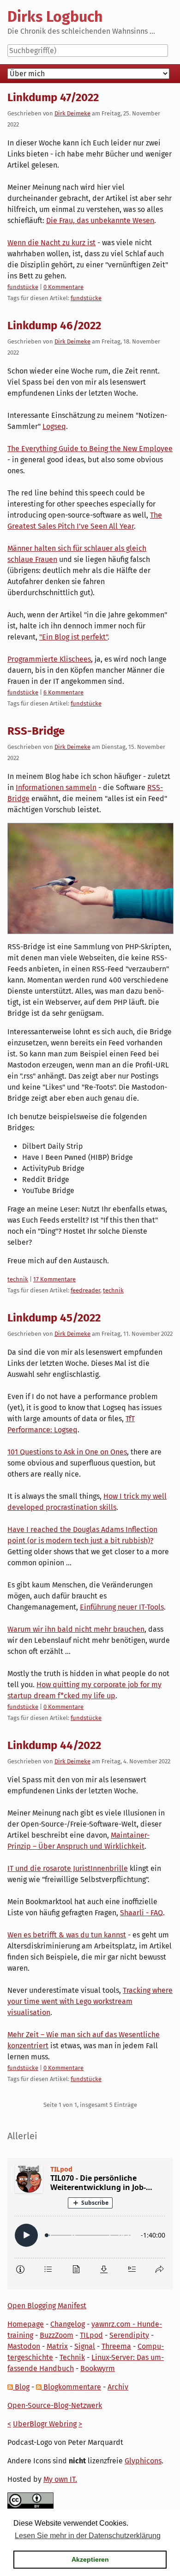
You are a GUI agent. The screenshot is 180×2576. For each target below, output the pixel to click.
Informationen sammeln (56, 787)
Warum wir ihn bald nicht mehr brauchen (76, 1629)
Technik (72, 2357)
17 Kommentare (54, 1279)
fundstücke (23, 287)
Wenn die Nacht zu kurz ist (51, 243)
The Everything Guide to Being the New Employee (90, 449)
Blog (21, 2387)
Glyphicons (143, 2461)
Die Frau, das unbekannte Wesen (100, 220)
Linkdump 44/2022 (54, 1745)
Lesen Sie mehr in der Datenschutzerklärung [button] (88, 2536)
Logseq (54, 426)
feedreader (85, 1290)
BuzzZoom (57, 2335)
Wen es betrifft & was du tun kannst (67, 1935)
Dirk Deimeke (72, 113)
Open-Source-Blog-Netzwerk (55, 2405)
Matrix (57, 2346)
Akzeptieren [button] (90, 2559)
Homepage (26, 2324)
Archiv (118, 2387)
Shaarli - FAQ (141, 1913)
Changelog (68, 2324)
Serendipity (129, 2335)
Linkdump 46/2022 (54, 326)
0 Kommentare (63, 287)
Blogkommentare (71, 2387)
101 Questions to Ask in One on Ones (67, 1452)
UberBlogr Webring (45, 2424)
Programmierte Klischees (49, 659)
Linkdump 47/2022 (53, 97)
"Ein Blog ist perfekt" (73, 637)
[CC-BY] (30, 2500)
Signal (85, 2346)
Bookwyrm (98, 2368)
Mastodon (24, 2346)
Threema (116, 2346)
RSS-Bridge (36, 731)
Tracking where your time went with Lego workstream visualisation (90, 2001)
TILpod (91, 2335)
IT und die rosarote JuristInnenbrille (68, 1868)
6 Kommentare (63, 692)
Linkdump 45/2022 (54, 1318)
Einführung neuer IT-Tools (122, 1607)
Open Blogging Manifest (47, 2306)
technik (18, 1279)
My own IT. (60, 2479)
